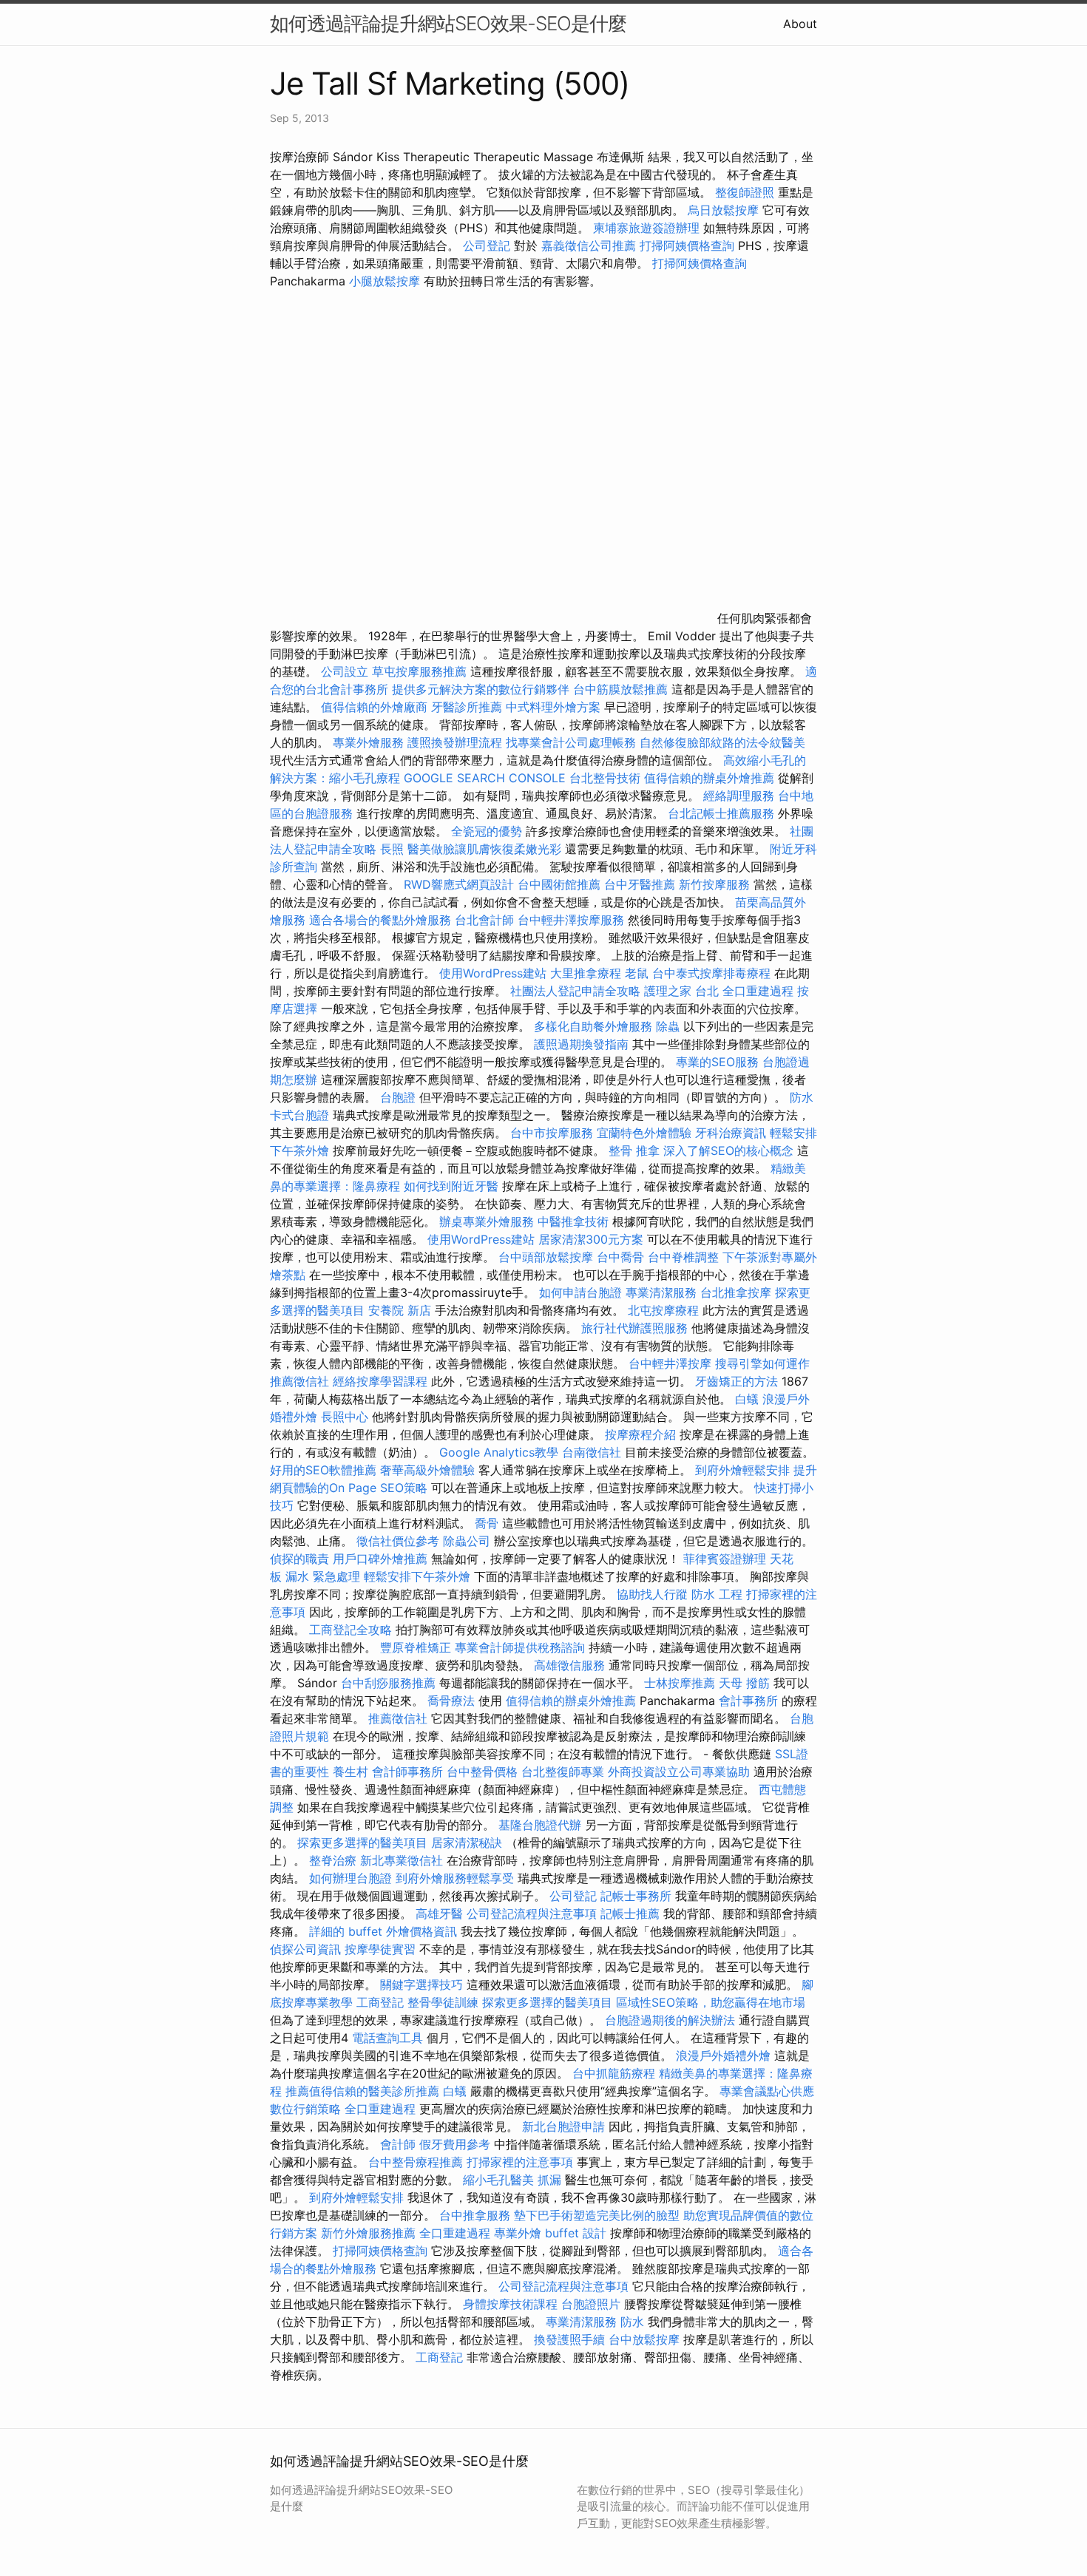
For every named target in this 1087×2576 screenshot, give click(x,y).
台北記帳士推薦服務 (721, 813)
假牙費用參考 (455, 2144)
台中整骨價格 (484, 1772)
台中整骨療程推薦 (417, 2162)
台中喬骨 (620, 1257)
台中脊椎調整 (685, 1257)
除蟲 (668, 1026)
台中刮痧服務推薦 (390, 1683)
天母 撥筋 (744, 1683)
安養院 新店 (400, 1310)
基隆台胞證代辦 (540, 1825)
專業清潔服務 (661, 1292)
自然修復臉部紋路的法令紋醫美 (722, 742)
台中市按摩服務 (553, 1133)
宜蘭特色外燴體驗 (644, 1133)
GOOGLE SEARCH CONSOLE (485, 778)
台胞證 (398, 1097)
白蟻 (747, 1399)
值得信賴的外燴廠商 (374, 707)
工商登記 (380, 2002)
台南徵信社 (592, 1452)
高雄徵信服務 (569, 1665)
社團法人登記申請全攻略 (575, 991)
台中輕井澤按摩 (670, 1363)
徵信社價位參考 (398, 1541)
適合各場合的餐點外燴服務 (380, 920)
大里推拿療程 (587, 973)
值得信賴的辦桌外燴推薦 (709, 778)
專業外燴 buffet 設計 (550, 2233)
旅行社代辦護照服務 (634, 1328)
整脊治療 (333, 1860)
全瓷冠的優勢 (487, 831)
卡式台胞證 (299, 1115)
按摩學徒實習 (382, 1949)
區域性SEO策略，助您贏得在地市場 (711, 2002)
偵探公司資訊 (305, 1949)
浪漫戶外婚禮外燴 (723, 2055)
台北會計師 (484, 920)
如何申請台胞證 (580, 1292)
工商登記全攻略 (351, 1630)
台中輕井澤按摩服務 (573, 920)
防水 (802, 1097)
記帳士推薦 (630, 1914)
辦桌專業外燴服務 (488, 1221)
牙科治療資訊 (731, 1133)
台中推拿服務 (475, 2215)
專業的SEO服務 (717, 1062)
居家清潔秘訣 (467, 1843)
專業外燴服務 (368, 742)
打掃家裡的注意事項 (520, 2162)
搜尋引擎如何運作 (762, 1363)
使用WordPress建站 (493, 973)
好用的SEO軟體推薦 (323, 1470)
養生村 (351, 1772)
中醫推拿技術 (573, 1221)
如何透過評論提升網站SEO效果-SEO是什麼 (448, 23)
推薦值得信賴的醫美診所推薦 (362, 2091)
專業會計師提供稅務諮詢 (520, 1647)
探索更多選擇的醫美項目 (362, 1843)
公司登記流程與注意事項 (532, 1914)
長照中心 (345, 1417)
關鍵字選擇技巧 (421, 1984)
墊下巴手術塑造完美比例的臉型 (597, 2215)
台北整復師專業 (563, 1772)
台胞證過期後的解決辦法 (670, 2020)
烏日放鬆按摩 (725, 210)
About (800, 24)
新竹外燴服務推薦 (370, 2233)
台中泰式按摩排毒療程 (713, 973)
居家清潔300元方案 (591, 1239)
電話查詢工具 (387, 2038)
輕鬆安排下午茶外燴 (417, 1576)
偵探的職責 (299, 1559)
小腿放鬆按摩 (386, 281)
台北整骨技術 (605, 778)
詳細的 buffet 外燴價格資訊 (383, 1931)
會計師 (398, 2144)
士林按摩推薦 (680, 1683)
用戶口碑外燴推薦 (382, 1559)
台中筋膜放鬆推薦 (620, 689)
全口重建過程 (758, 991)
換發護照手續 (569, 2339)
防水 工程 (717, 1594)
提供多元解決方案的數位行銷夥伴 (481, 689)
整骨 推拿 (634, 1150)
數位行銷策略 (305, 2109)
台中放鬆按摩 (646, 2339)
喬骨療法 (451, 1701)
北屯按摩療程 (665, 1310)
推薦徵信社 (299, 1381)
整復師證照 (745, 192)
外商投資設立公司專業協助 (679, 1772)
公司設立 (345, 671)
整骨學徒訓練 (445, 2002)
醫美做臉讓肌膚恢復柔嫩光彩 (484, 849)
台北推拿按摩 (736, 1292)
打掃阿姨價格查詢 (687, 245)
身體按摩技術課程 (512, 2304)
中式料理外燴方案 (555, 707)
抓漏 (549, 2180)
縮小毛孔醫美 (498, 2180)
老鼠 (637, 973)
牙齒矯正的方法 (736, 1381)
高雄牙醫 (439, 1914)
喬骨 (487, 1523)
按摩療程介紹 (642, 1434)
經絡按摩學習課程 (382, 1381)
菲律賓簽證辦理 (725, 1559)
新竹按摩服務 (714, 884)
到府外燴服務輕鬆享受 (455, 1878)
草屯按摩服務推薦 (421, 671)
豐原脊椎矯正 (417, 1647)
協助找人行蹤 (652, 1594)
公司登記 (487, 245)
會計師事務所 (407, 1772)
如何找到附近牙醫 (451, 1186)
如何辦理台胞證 (351, 1878)
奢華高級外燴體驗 (427, 1470)
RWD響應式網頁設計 (459, 884)
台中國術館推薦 (561, 884)
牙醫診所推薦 (467, 707)
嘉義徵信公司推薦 (589, 245)
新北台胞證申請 (563, 2126)
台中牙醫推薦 (640, 884)
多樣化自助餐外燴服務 (593, 1026)
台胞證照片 (591, 2304)
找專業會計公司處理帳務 (571, 742)
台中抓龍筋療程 (616, 2073)
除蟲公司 (467, 1541)
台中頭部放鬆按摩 (548, 1257)
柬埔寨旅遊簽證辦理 (646, 228)
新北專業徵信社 (402, 1860)
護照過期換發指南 (581, 1044)
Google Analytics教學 (499, 1452)
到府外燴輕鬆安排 (742, 1470)
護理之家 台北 (681, 991)
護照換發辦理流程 (455, 742)
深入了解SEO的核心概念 (728, 1150)
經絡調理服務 (739, 796)
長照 (392, 849)
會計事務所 (748, 1701)
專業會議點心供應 (767, 2091)
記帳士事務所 (636, 1896)
